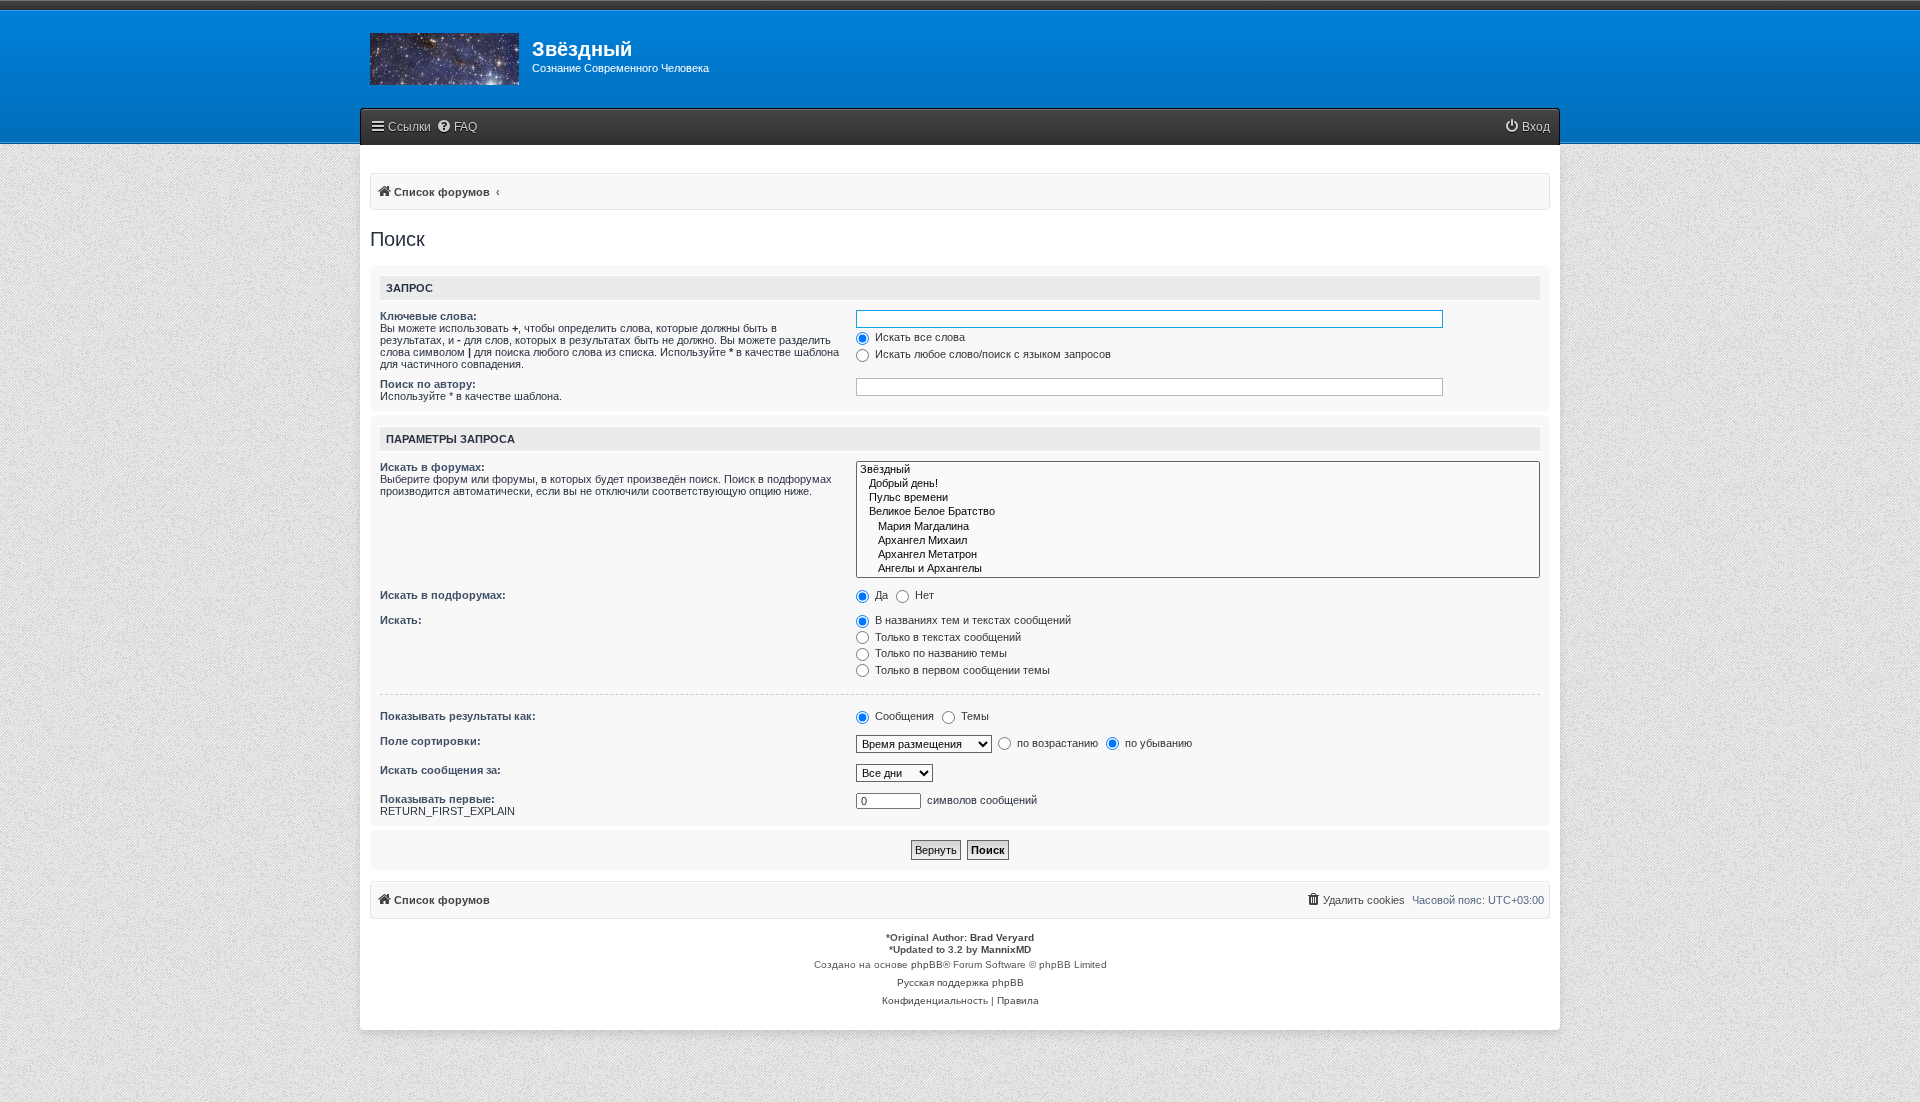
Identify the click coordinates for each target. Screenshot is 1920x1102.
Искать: (401, 620)
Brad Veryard (1002, 937)
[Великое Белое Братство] (1198, 512)
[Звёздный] (1198, 470)
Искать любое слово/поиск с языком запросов (991, 354)
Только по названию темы (939, 653)
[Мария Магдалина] (1198, 527)
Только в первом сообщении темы (961, 670)
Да (880, 595)
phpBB (927, 964)
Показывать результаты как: (458, 716)
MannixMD (1006, 949)
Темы (973, 716)
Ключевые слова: (428, 316)
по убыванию (1157, 743)
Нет (923, 595)
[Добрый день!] (1198, 484)
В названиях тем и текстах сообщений (971, 620)
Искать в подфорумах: (443, 595)
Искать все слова (918, 337)
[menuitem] (456, 127)
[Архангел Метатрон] (1198, 555)
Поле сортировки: (430, 741)
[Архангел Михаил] (1198, 541)
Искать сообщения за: (440, 770)
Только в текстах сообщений (946, 637)
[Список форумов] (446, 55)
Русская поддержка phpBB (960, 982)
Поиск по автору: (428, 384)
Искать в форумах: (432, 467)
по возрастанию (1056, 743)
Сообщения (903, 716)
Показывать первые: (437, 799)
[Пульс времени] (1198, 498)
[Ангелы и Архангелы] (1198, 569)
